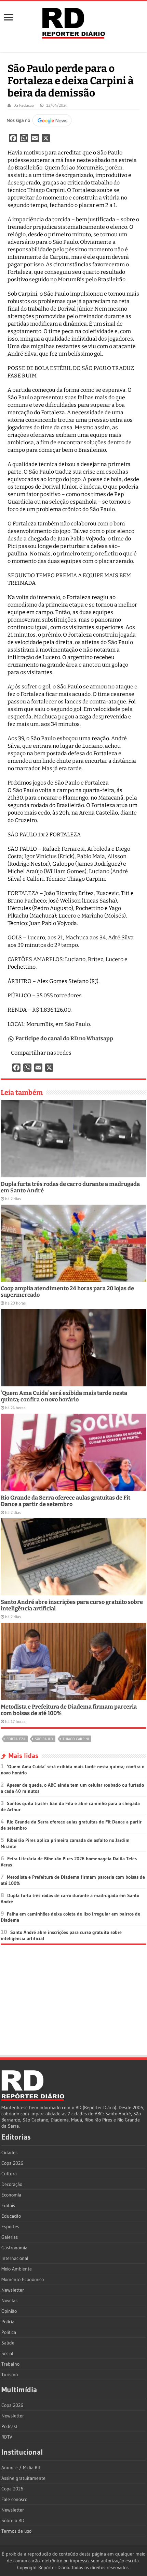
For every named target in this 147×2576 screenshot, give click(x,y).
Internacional (15, 2258)
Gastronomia (14, 2248)
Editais (8, 2205)
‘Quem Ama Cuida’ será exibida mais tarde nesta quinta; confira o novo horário (64, 1396)
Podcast (9, 2426)
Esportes (10, 2227)
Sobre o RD (13, 2520)
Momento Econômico (23, 2279)
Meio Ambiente (17, 2269)
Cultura (9, 2174)
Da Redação (24, 105)
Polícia (8, 2322)
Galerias (10, 2237)
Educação (11, 2216)
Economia (11, 2195)
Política (9, 2332)
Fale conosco (14, 2499)
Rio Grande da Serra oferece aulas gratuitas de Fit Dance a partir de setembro (65, 1501)
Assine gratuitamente (23, 2478)
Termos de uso (16, 2531)
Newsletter (13, 2290)
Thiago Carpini (76, 1739)
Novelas (9, 2300)
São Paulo (44, 1739)
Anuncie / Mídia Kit (21, 2468)
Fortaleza (16, 1739)
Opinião (9, 2311)
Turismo (10, 2374)
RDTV (7, 2437)
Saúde (8, 2343)
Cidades (9, 2153)
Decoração (12, 2184)
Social (7, 2353)
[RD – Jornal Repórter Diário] (73, 22)
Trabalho (10, 2364)
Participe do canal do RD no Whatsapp (64, 1038)
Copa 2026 (12, 2163)
